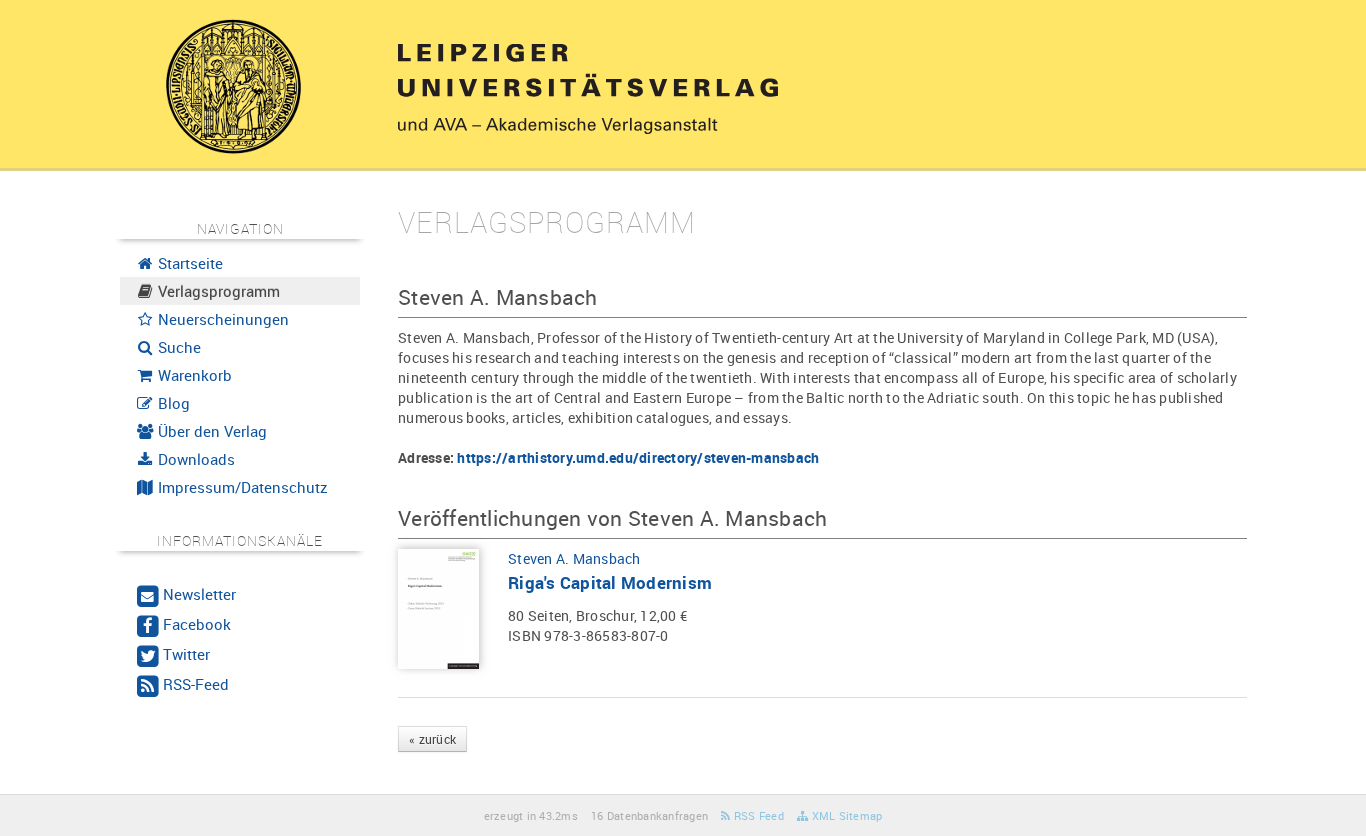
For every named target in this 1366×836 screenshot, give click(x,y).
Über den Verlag (210, 431)
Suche (177, 347)
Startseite (188, 263)
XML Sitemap (845, 815)
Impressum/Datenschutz (241, 487)
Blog (172, 403)
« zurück (432, 739)
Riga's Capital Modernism (610, 582)
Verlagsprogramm (217, 291)
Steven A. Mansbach (574, 558)
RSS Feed (757, 815)
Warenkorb (193, 375)
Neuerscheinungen (221, 319)
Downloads (194, 459)
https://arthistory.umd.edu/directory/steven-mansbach (638, 457)
